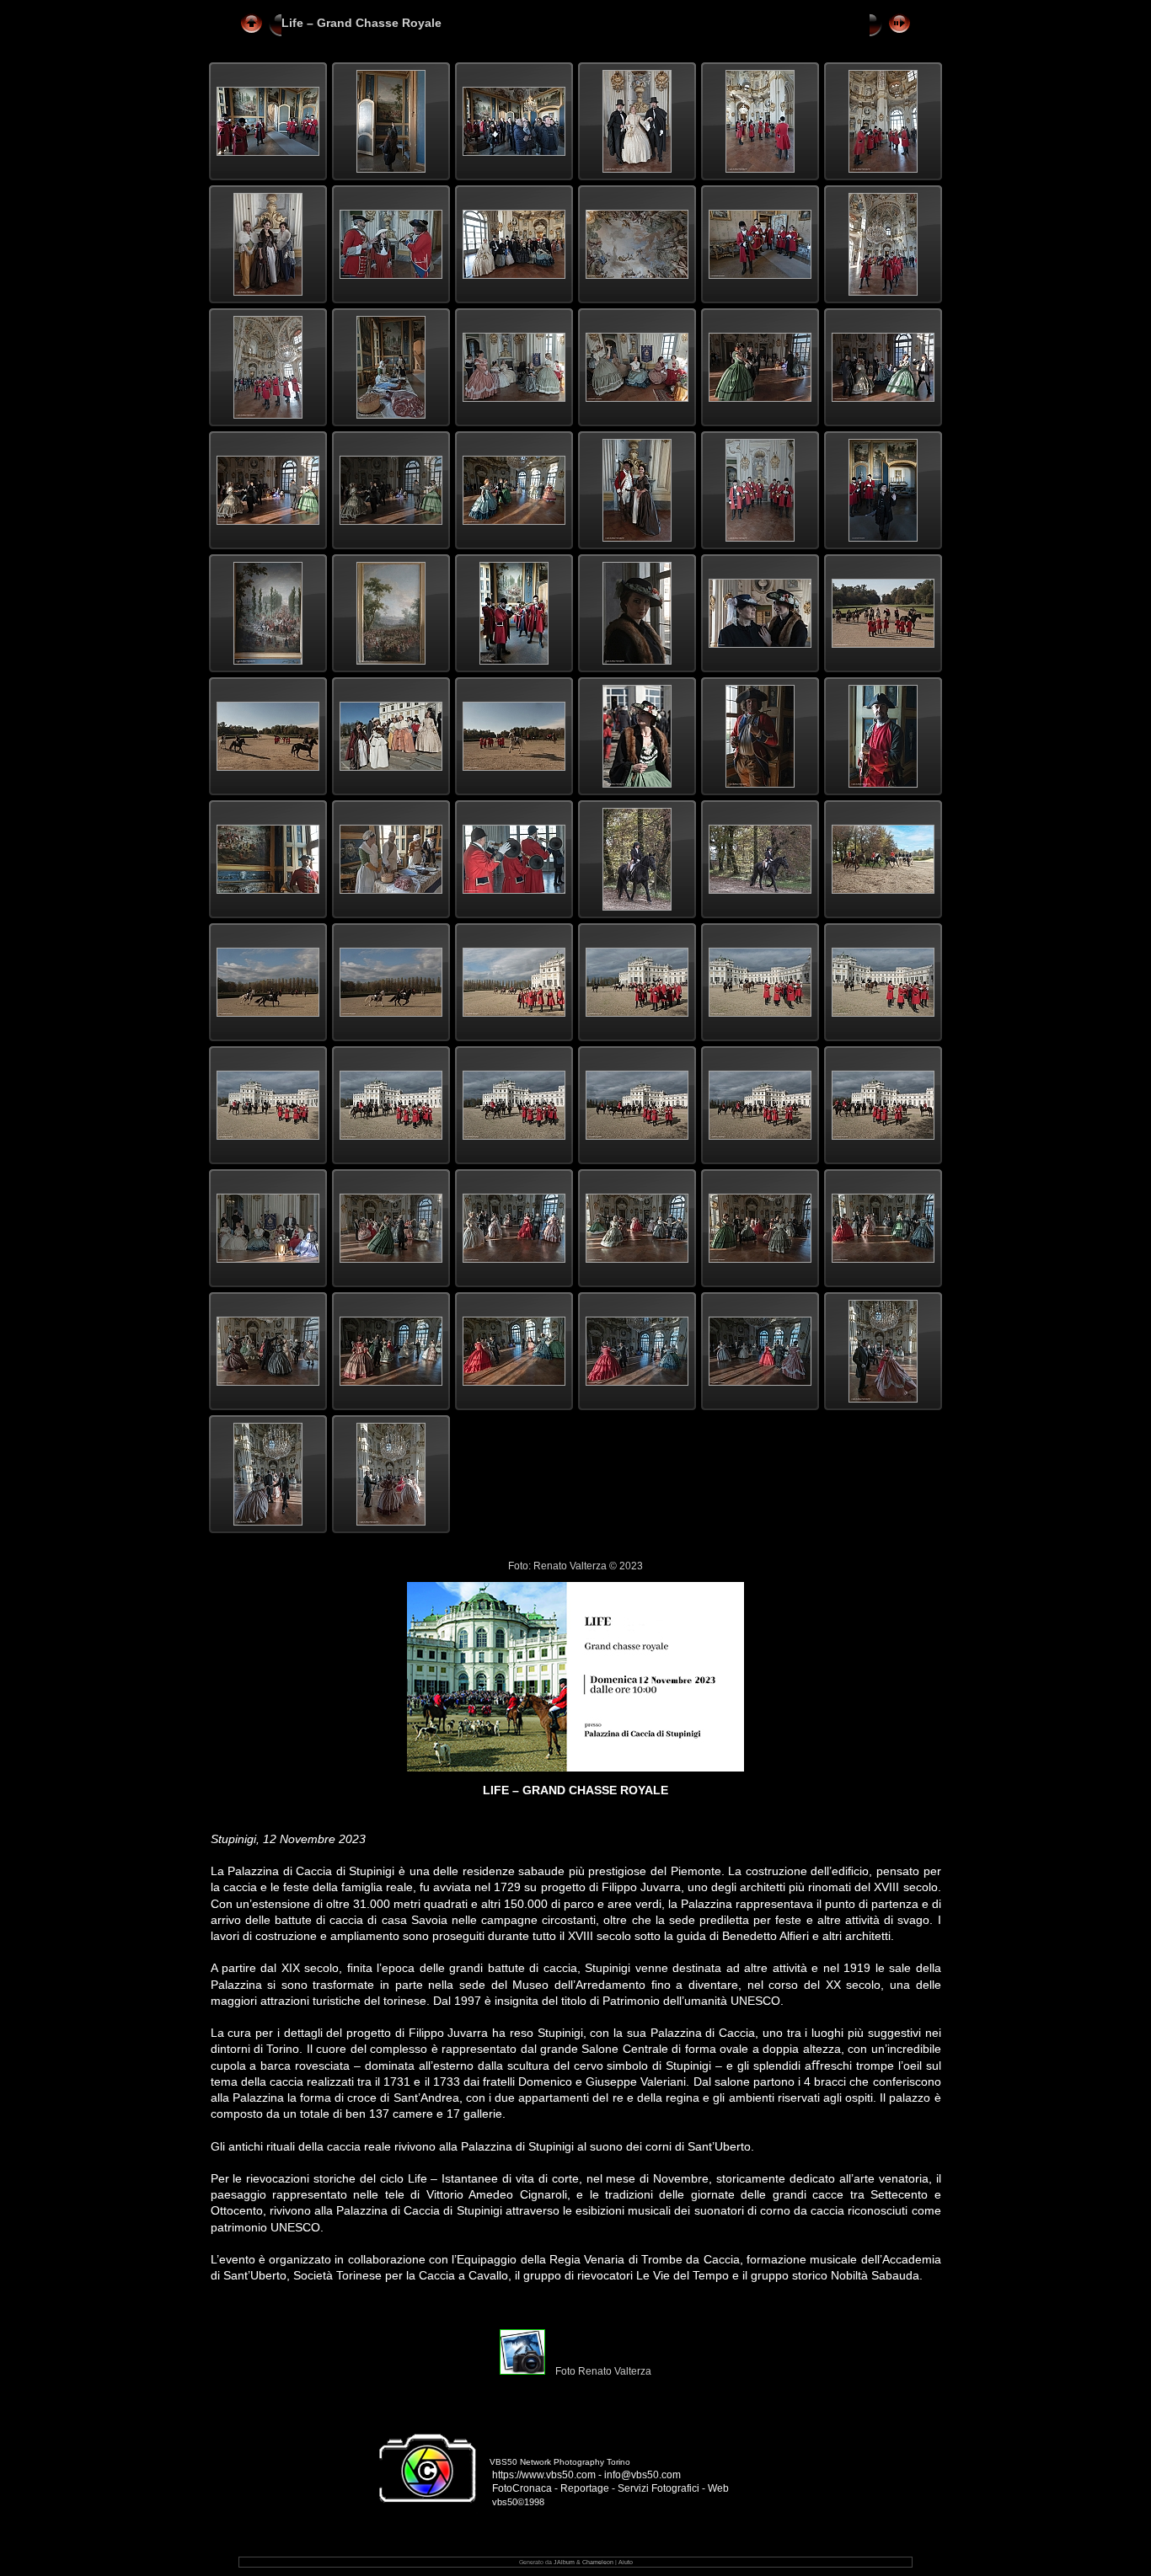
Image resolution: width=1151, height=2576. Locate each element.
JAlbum (564, 2562)
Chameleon (598, 2562)
